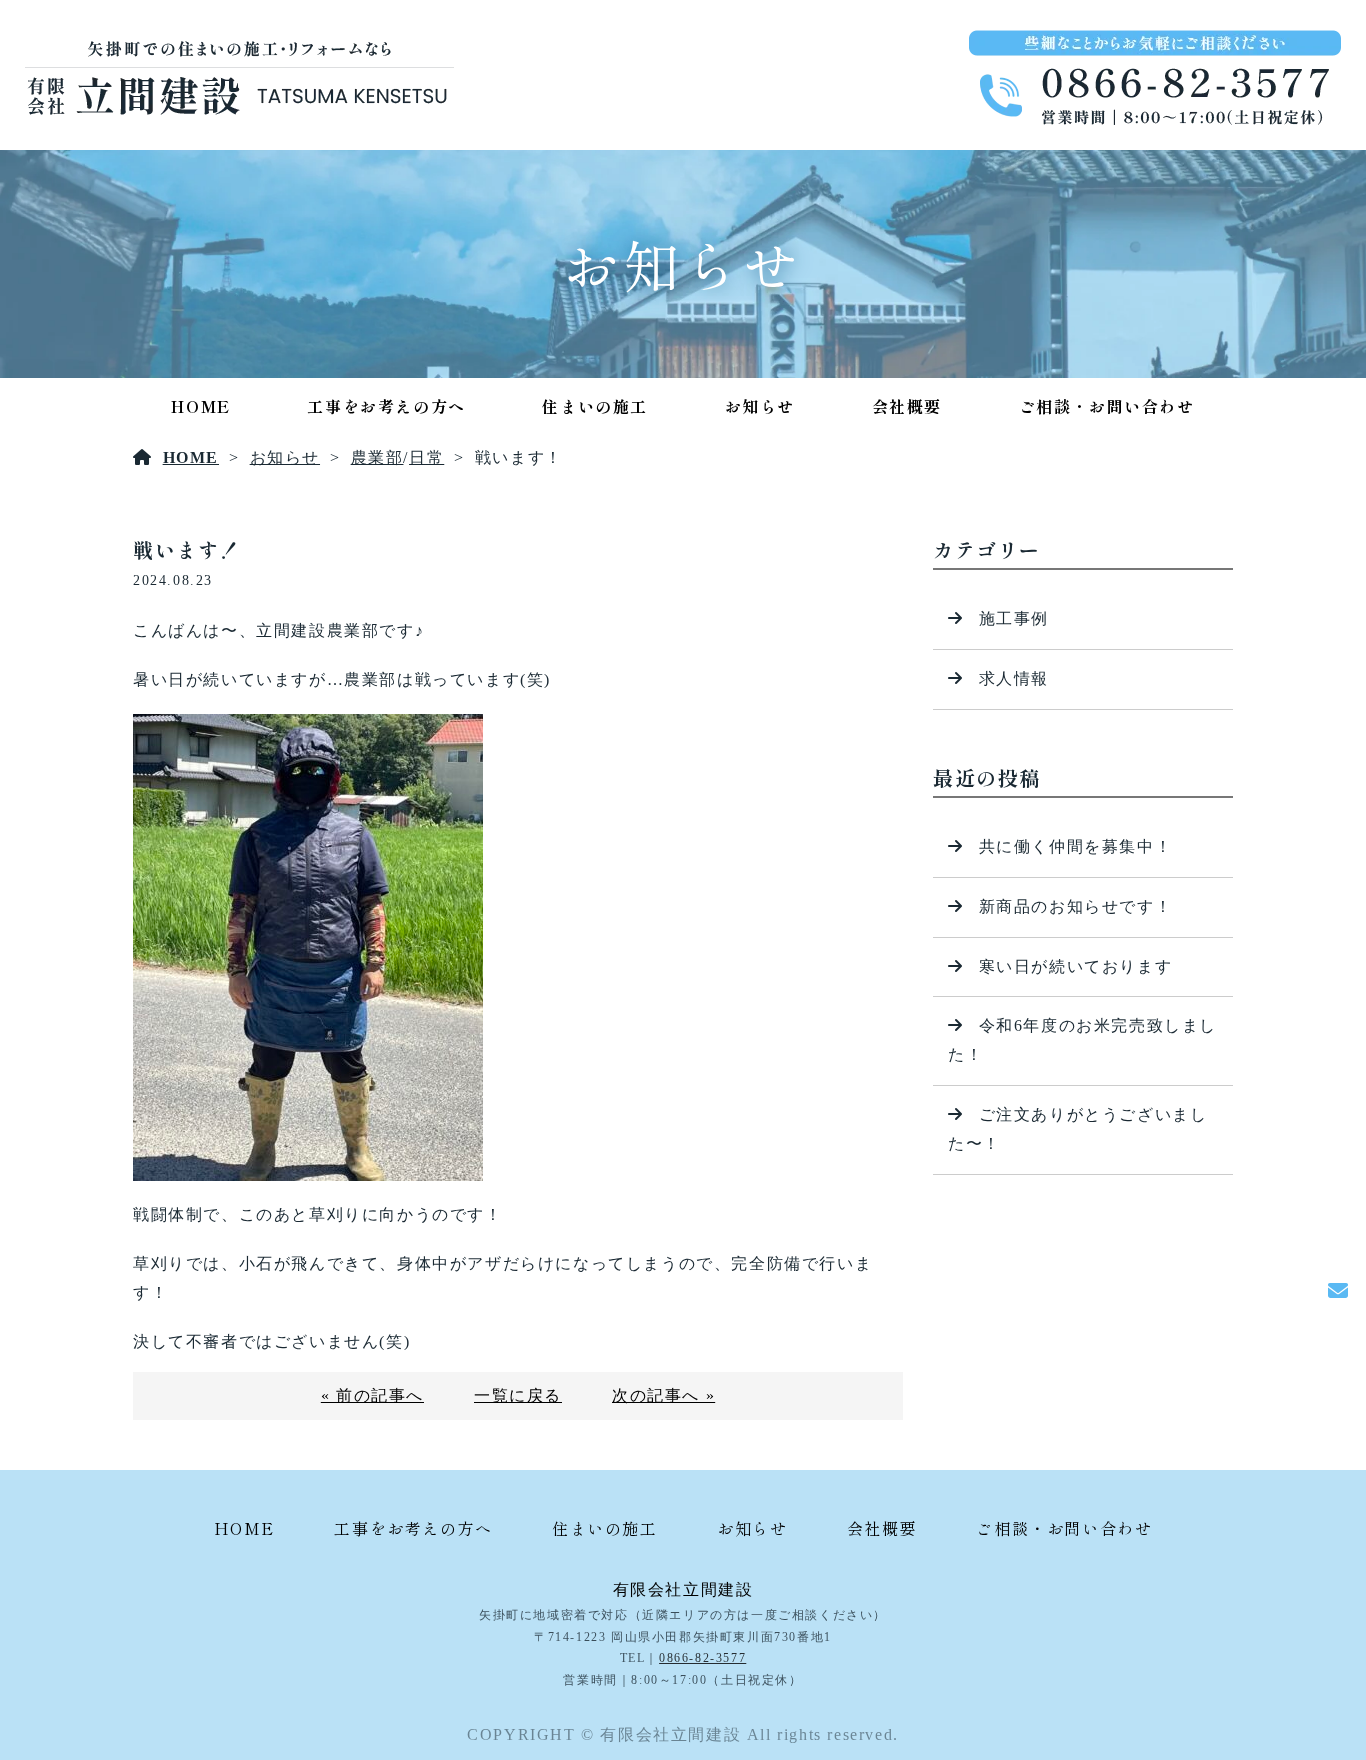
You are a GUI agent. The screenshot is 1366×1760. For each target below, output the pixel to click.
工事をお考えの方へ (386, 406)
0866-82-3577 (702, 1658)
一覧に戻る (518, 1395)
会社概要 (907, 406)
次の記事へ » (663, 1395)
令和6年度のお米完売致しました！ (1082, 1040)
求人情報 (1014, 678)
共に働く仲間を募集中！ (1076, 846)
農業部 (377, 457)
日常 (426, 457)
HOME (200, 406)
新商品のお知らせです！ (1076, 906)
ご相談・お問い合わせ (1107, 406)
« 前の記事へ (372, 1395)
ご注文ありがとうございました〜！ (1077, 1129)
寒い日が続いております (1076, 966)
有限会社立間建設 (683, 1589)
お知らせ (760, 406)
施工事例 (1014, 618)
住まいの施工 (595, 406)
